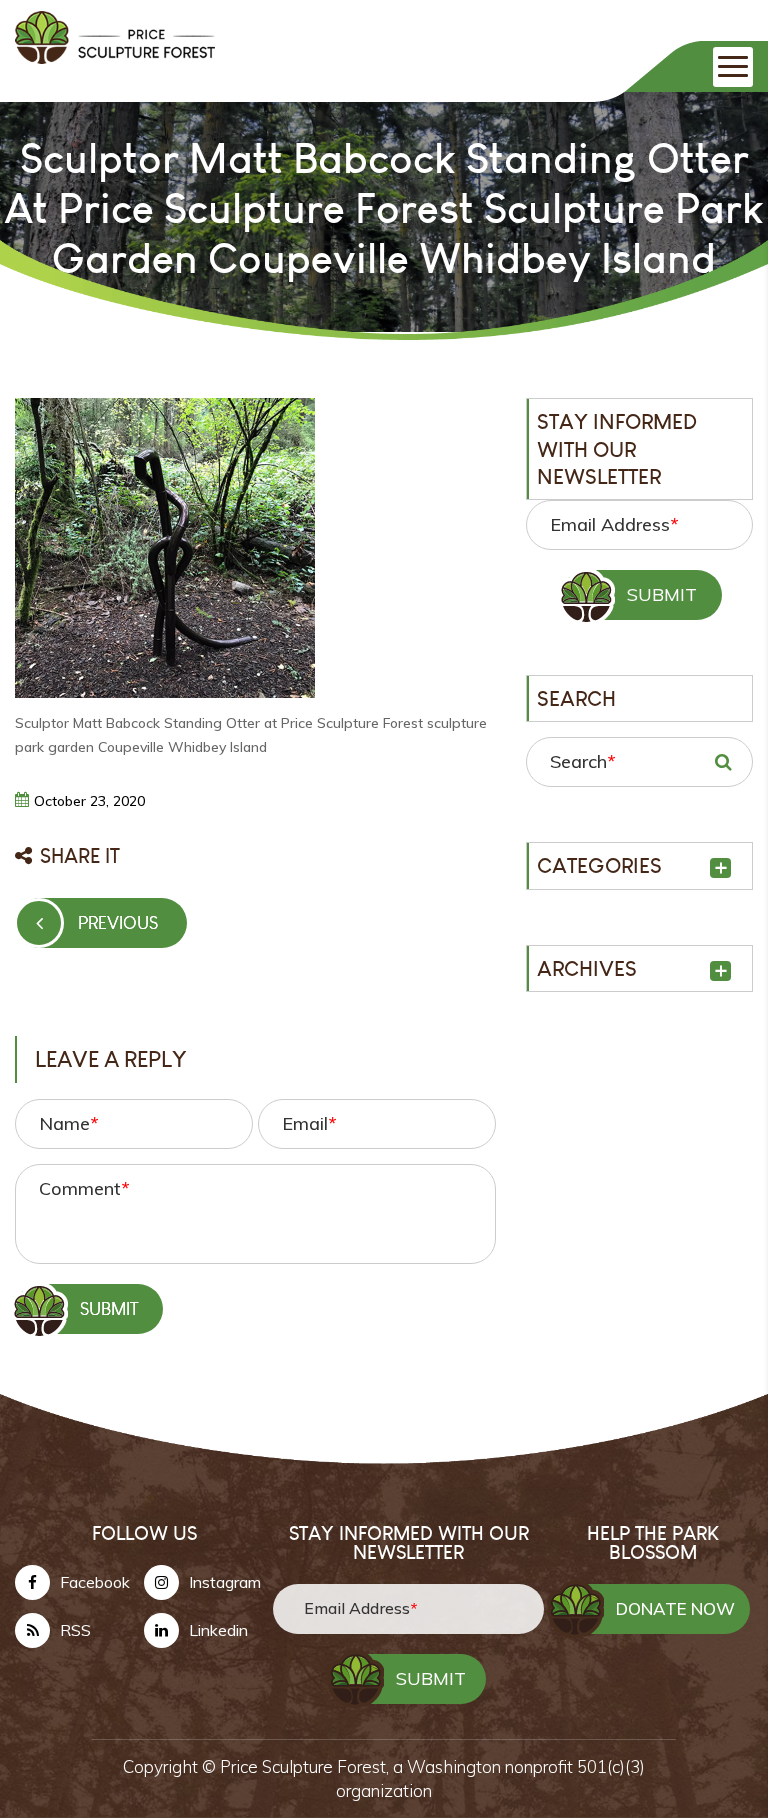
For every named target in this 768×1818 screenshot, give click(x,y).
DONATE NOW (675, 1608)
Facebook (95, 1582)
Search (582, 761)
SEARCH (723, 762)
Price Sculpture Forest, (306, 1766)
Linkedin (218, 1630)
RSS (75, 1630)
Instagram (225, 1582)
